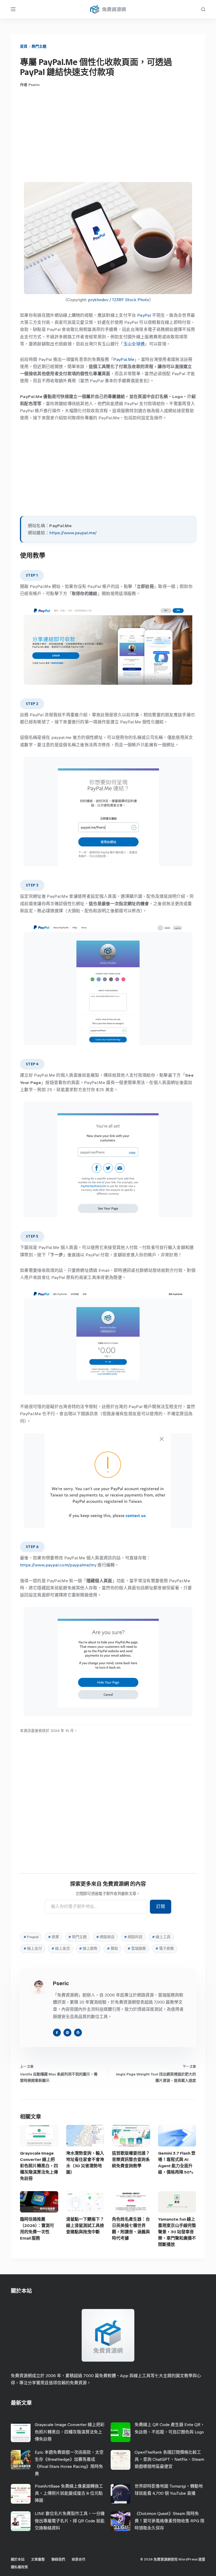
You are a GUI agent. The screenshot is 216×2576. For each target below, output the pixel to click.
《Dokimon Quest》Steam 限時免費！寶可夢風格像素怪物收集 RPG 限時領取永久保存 (170, 2521)
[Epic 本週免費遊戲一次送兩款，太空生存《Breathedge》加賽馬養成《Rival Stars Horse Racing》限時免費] (21, 2460)
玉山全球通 (134, 344)
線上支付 (33, 1949)
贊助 (112, 1949)
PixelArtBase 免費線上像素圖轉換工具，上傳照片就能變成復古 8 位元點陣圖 (69, 2493)
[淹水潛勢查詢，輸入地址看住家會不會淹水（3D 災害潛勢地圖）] (85, 2136)
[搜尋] (203, 9)
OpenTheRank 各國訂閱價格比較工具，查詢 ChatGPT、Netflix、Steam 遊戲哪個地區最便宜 (169, 2459)
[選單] (13, 9)
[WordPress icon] (78, 2033)
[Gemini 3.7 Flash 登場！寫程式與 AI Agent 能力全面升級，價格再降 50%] (177, 2136)
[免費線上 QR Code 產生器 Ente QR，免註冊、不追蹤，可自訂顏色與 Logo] (121, 2432)
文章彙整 (38, 2559)
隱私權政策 (19, 2567)
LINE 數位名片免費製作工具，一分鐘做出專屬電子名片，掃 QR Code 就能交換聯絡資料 (70, 2521)
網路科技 (133, 1937)
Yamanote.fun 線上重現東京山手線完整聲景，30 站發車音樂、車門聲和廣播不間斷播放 (177, 2232)
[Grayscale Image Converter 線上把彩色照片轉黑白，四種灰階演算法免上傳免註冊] (39, 2136)
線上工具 (161, 1937)
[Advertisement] (108, 135)
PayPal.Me (124, 359)
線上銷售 (88, 1949)
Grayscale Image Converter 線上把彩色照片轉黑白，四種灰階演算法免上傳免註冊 (39, 2166)
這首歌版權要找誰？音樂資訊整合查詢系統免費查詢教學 (131, 2159)
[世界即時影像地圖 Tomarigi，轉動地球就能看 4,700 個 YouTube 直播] (121, 2494)
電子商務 (165, 1949)
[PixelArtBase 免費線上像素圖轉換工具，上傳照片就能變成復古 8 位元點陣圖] (21, 2494)
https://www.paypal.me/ (73, 533)
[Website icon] (67, 2033)
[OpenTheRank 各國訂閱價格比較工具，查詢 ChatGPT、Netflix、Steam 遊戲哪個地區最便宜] (121, 2460)
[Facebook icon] (57, 2033)
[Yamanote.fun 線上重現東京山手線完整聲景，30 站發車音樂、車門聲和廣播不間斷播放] (177, 2202)
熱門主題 (39, 46)
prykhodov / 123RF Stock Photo (119, 300)
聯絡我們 (58, 2559)
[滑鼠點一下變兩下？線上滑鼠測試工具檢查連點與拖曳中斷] (85, 2202)
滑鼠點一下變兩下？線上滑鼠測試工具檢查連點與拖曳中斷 (85, 2225)
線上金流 (61, 1949)
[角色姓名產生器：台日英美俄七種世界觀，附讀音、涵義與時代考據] (131, 2202)
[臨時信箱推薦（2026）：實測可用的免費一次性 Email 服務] (39, 2202)
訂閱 (161, 1906)
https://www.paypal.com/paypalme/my (58, 1565)
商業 (53, 1937)
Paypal (31, 1937)
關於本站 (18, 2559)
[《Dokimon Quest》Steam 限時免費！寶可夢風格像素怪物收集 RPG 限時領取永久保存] (121, 2521)
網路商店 (105, 1937)
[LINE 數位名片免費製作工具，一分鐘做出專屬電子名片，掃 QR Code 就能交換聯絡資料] (21, 2521)
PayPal (144, 315)
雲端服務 (137, 1949)
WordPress (188, 2559)
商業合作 (78, 2559)
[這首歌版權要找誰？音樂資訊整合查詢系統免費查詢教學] (131, 2136)
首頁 (24, 46)
